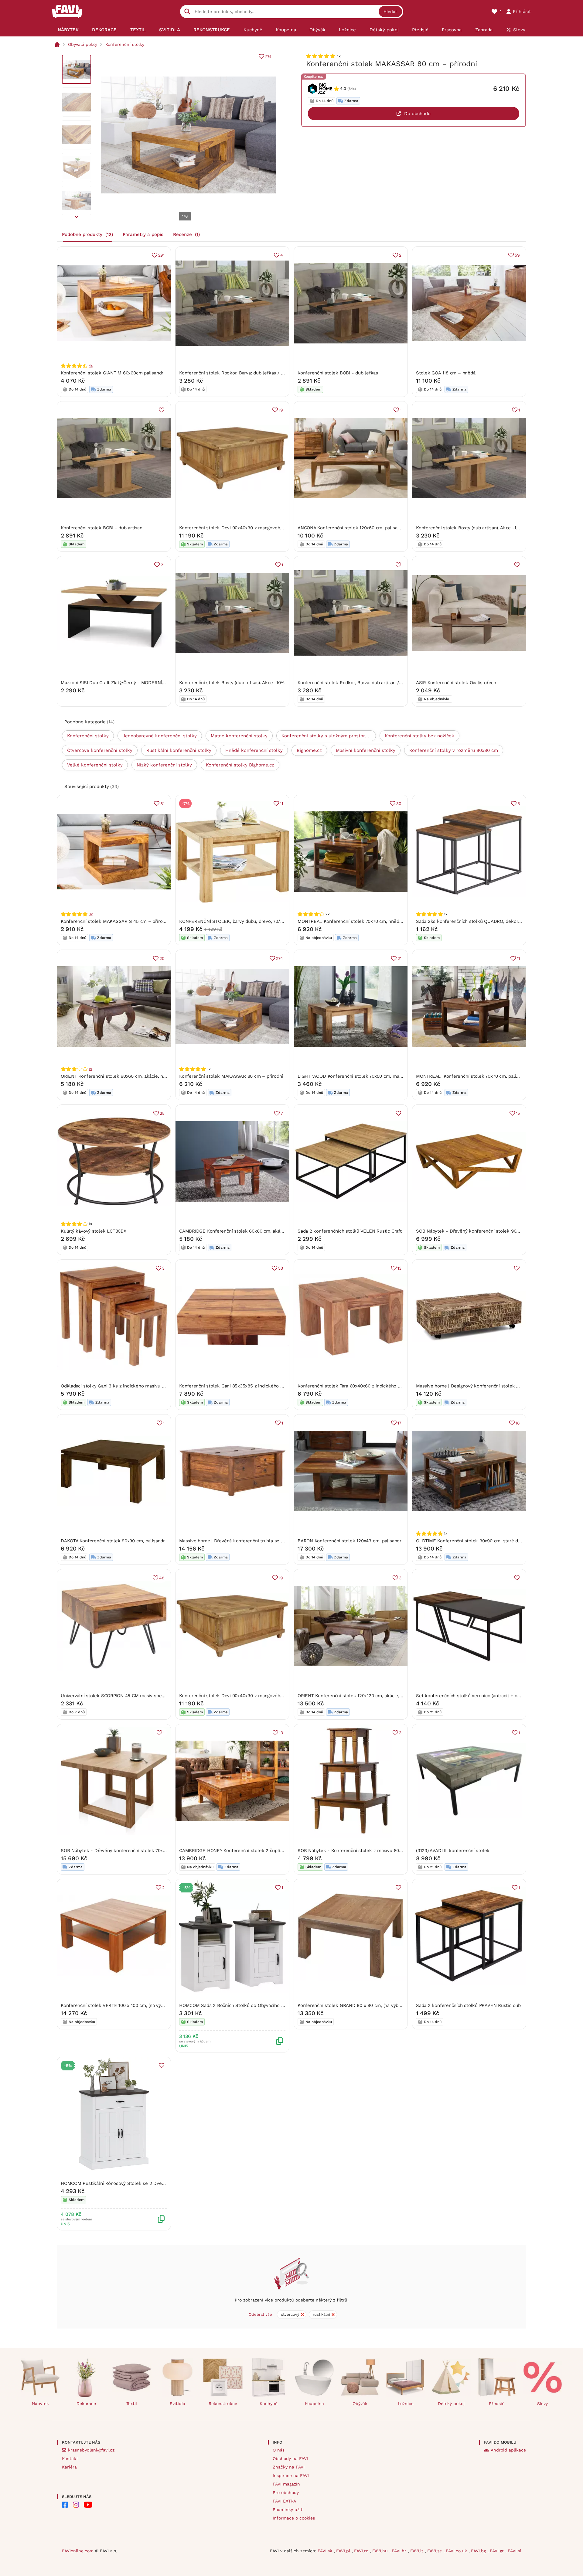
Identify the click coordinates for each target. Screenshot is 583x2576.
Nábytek (40, 2404)
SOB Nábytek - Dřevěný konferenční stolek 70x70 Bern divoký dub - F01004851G (148, 1851)
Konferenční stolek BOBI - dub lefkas (338, 373)
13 (399, 1268)
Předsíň (497, 2404)
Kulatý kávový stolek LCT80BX (94, 1231)
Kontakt (70, 2458)
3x (91, 914)
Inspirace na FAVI (291, 2475)
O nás (279, 2450)
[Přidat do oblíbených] (162, 410)
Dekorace (86, 2404)
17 (399, 1423)
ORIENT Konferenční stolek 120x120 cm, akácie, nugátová (359, 1696)
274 (268, 57)
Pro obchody (286, 2492)
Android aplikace (508, 2450)
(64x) (352, 89)
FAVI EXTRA (284, 2501)
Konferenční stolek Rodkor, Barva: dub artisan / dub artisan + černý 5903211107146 (386, 683)
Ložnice (406, 2404)
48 (162, 1578)
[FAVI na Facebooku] (65, 2505)
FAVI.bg (479, 2551)
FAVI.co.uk (457, 2551)
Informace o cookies (294, 2518)
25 (162, 1113)
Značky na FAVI (289, 2467)
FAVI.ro (362, 2551)
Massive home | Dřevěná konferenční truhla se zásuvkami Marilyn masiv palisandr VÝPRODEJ (279, 1541)
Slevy (542, 2404)
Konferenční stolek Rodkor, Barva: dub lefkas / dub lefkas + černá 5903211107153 (266, 373)
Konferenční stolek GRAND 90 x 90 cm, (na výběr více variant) (364, 2005)
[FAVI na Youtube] (88, 2505)
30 (399, 804)
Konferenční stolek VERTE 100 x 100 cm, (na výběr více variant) (128, 2005)
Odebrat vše (260, 2314)
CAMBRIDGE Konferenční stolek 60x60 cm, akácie (233, 1231)
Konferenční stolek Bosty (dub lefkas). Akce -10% (232, 683)
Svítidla (177, 2404)
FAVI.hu (381, 2551)
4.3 (343, 89)
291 (161, 255)
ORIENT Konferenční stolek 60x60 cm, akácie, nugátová (120, 1076)
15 (518, 1113)
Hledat (390, 12)
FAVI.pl (344, 2551)
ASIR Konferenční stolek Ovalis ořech (456, 683)
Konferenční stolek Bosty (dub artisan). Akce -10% (469, 528)
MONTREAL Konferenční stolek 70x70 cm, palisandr (472, 1076)
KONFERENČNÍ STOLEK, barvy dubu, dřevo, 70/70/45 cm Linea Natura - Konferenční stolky (277, 921)
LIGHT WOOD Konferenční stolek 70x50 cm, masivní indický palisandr (372, 1076)
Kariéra (69, 2467)
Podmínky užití (288, 2509)
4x (91, 366)
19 (281, 410)
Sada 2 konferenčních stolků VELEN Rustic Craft (350, 1231)
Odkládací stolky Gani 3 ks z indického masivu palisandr (121, 1386)
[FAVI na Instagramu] (76, 2505)
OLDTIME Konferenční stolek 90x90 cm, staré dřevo (472, 1541)
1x (90, 1069)
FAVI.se (435, 2551)
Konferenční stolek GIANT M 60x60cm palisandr (112, 373)
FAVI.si (514, 2551)
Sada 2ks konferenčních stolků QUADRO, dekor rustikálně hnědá (486, 921)
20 (162, 958)
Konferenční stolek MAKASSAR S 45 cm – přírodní (115, 921)
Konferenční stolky (125, 44)
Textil (132, 2404)
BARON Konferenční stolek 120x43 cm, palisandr (349, 1541)
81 (162, 804)
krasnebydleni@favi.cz (91, 2450)
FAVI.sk (326, 2551)
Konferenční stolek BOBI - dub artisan (102, 528)
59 (517, 255)
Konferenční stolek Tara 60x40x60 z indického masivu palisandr (366, 1386)
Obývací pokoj (82, 44)
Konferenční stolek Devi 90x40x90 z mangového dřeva (238, 528)
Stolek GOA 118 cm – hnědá (446, 373)
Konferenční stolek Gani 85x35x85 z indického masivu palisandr (248, 1386)
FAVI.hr (400, 2551)
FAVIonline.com (78, 2551)
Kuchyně (269, 2404)
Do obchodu (417, 114)
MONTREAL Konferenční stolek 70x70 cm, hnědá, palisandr (361, 921)
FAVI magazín (286, 2484)
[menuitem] (68, 30)
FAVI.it (418, 2551)
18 (518, 1423)
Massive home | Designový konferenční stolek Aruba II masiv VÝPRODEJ (493, 1386)
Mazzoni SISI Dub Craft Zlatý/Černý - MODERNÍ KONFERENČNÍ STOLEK (137, 683)
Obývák (360, 2404)
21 (163, 565)
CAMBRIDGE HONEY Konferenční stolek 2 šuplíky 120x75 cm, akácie (252, 1851)
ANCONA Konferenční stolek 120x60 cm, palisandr (351, 528)
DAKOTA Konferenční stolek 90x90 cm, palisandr (113, 1541)
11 (281, 804)
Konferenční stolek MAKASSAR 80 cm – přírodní (231, 1076)
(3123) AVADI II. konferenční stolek (453, 1851)
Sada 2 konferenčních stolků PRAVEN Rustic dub (468, 2005)
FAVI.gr (498, 2551)
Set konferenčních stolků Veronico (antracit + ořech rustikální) (483, 1696)
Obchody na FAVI (290, 2458)
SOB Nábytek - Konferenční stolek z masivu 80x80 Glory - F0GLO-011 (373, 1851)
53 (281, 1268)
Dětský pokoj (451, 2404)
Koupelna (314, 2404)
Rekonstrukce (223, 2404)
